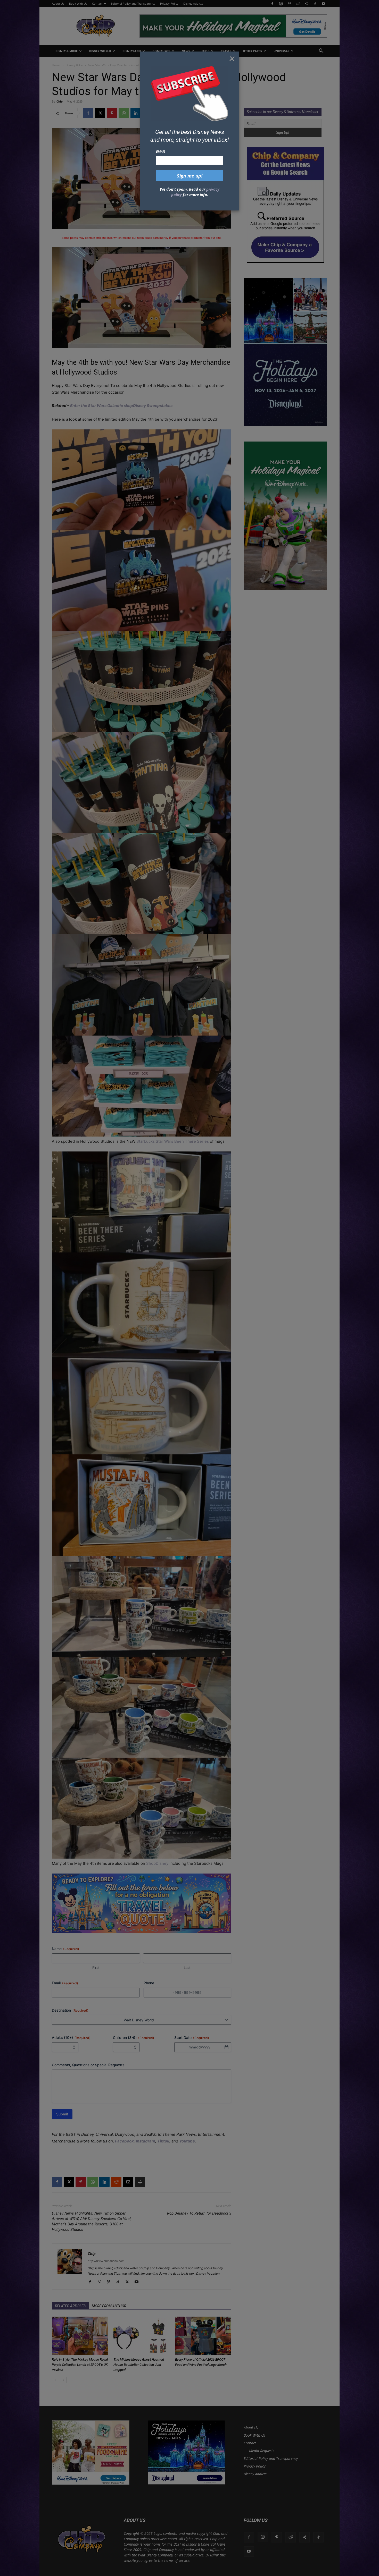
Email (161, 151)
